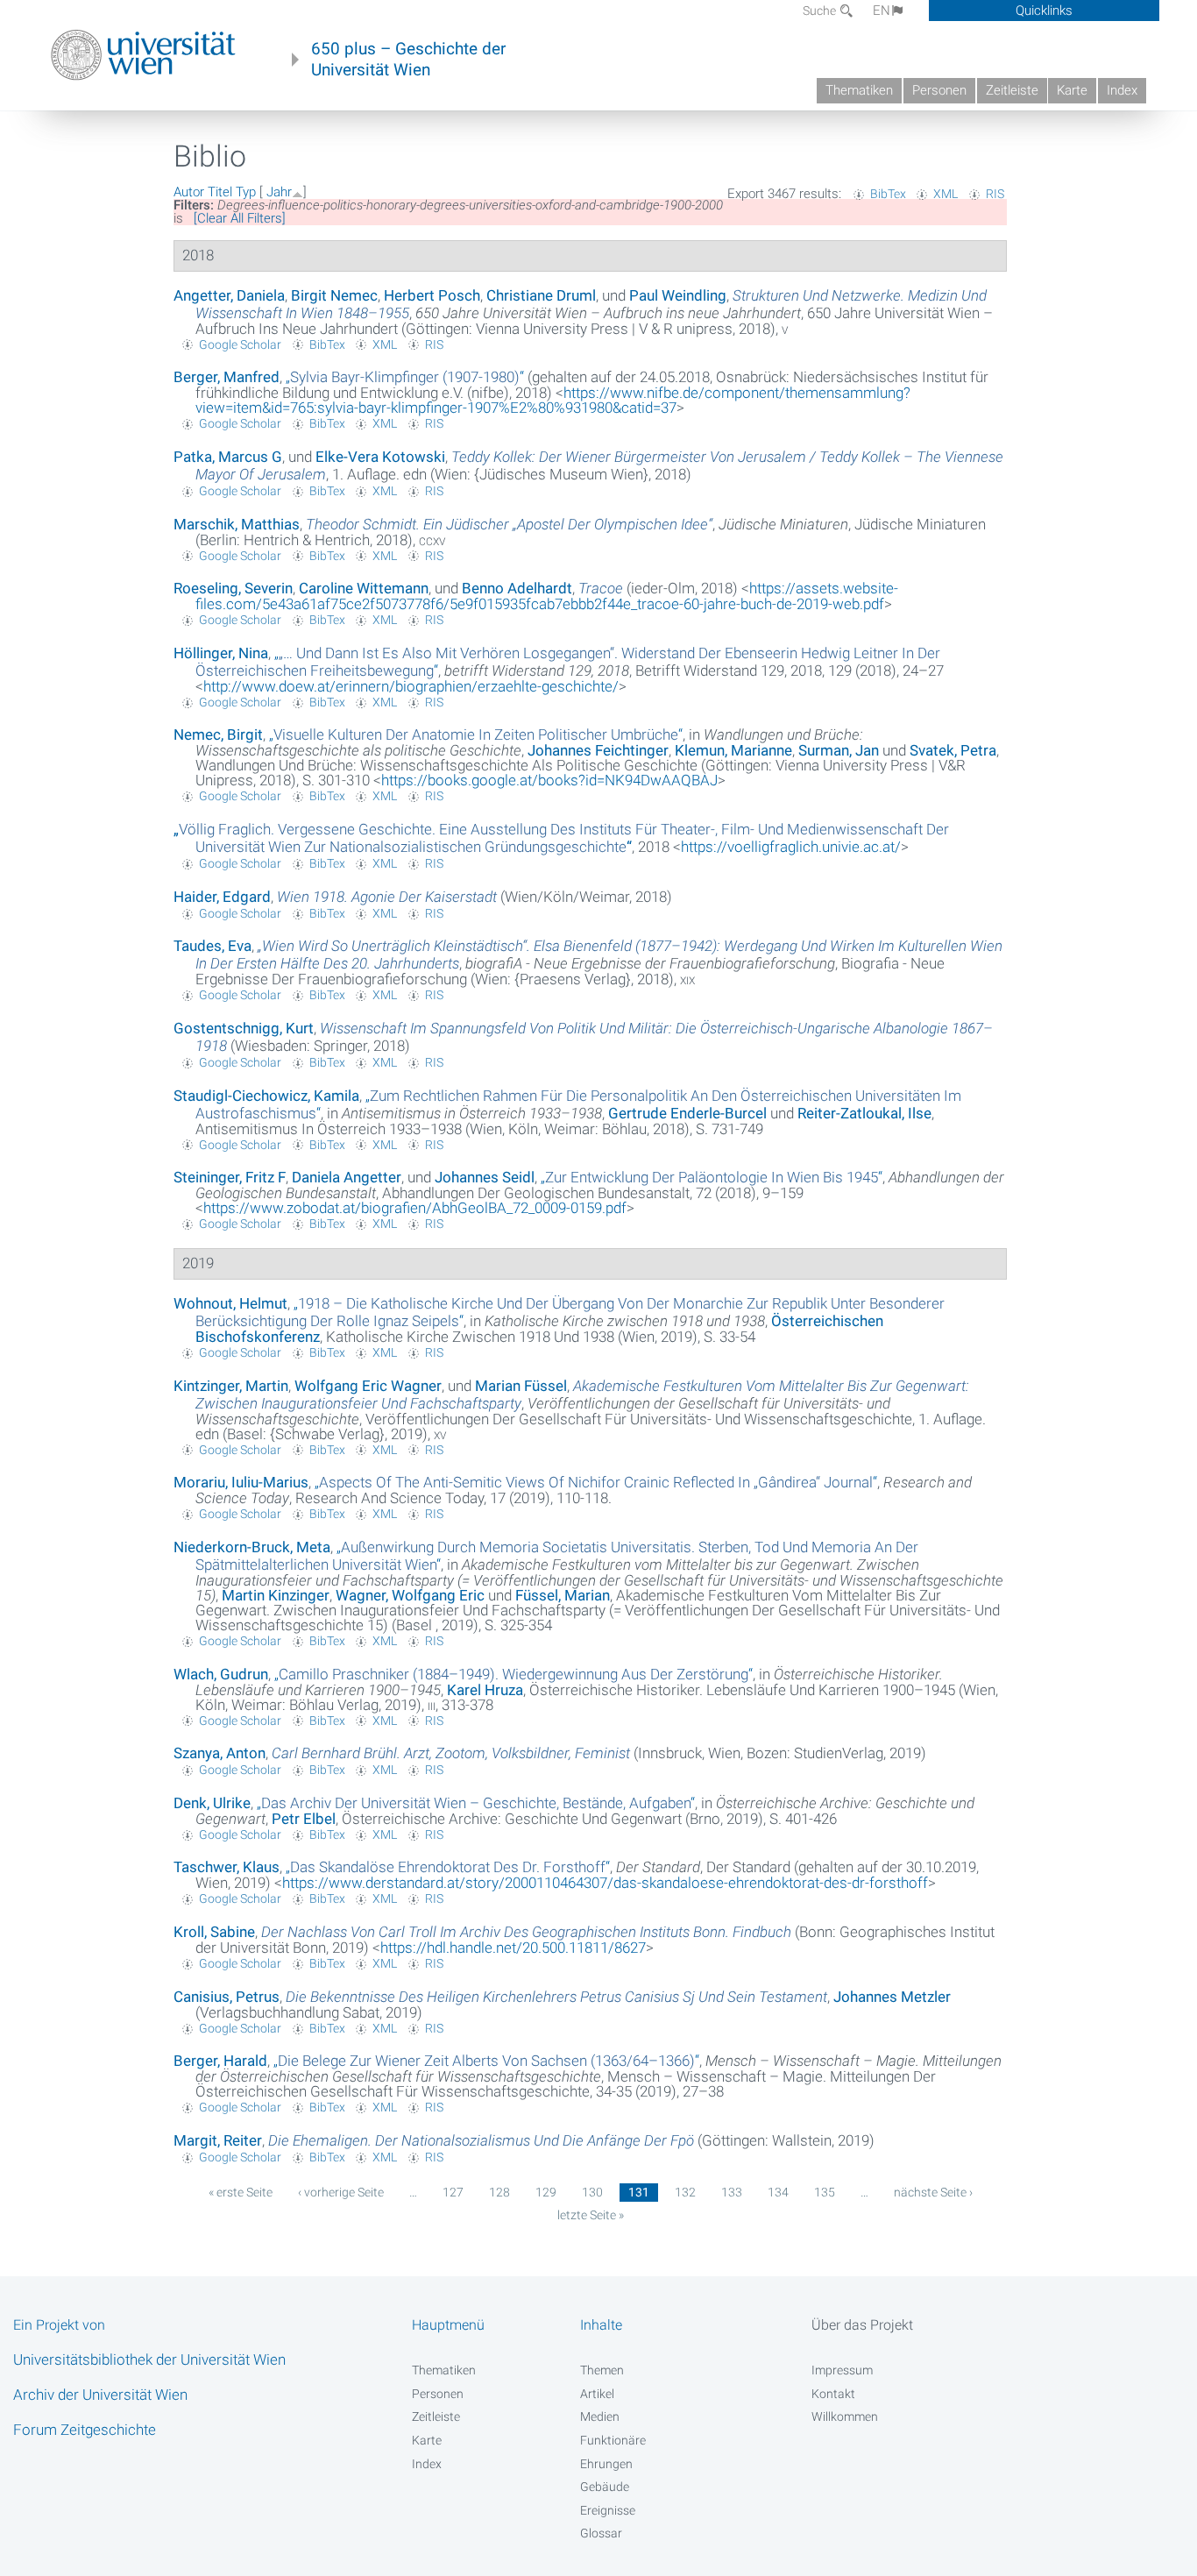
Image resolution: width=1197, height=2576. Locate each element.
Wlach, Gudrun (221, 1674)
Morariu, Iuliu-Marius (241, 1482)
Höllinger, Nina (221, 653)
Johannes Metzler (892, 1997)
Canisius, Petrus (227, 1997)
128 (499, 2192)
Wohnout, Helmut (230, 1303)
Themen (602, 2370)
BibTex (888, 194)
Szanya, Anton (220, 1753)
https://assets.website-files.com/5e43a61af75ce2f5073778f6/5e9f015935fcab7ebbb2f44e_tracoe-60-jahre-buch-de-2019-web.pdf (547, 596)
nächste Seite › (933, 2192)
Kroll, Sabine (214, 1932)
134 (778, 2192)
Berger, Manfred (227, 377)
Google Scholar (240, 344)
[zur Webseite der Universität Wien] (143, 55)
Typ (246, 192)
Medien (600, 2416)
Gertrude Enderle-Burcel (687, 1113)
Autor (189, 192)
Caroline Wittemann (364, 588)
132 (685, 2192)
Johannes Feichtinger (598, 750)
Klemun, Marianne (733, 750)
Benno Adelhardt (517, 588)
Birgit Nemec (334, 295)
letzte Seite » (591, 2215)
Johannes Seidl (485, 1177)
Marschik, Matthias (237, 524)
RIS (995, 194)
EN (882, 11)
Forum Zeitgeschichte (85, 2430)
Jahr (279, 192)
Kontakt (833, 2394)
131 (639, 2192)
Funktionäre (613, 2440)
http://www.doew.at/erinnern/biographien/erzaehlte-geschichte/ (411, 686)
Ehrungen (606, 2464)
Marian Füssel (521, 1386)
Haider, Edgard (222, 897)
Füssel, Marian (563, 1595)
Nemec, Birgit (218, 734)
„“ (405, 377)
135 (825, 2192)
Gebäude (605, 2487)
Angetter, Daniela (229, 295)
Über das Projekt (862, 2325)
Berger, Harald (220, 2061)
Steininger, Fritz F (230, 1177)
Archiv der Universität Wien (100, 2395)
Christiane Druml (541, 295)
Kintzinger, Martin (231, 1386)
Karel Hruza (485, 1690)
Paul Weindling (678, 295)
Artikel (597, 2394)
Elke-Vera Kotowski (380, 457)
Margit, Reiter (218, 2140)
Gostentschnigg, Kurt (244, 1028)
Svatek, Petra (953, 750)
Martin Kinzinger (276, 1595)
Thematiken (859, 90)
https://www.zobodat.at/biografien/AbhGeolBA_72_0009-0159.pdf (415, 1208)
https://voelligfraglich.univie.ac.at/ (791, 847)
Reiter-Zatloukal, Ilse (864, 1113)
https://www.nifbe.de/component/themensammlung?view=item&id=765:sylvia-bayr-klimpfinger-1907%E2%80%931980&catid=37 (553, 400)
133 (732, 2192)
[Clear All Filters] (240, 218)
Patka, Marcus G (228, 457)
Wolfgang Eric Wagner (368, 1386)
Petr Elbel (304, 1819)
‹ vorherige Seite (341, 2192)
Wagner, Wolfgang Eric (410, 1595)
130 (592, 2192)
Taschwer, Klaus (227, 1867)
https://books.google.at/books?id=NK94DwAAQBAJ (549, 780)
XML (946, 194)
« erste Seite (241, 2192)
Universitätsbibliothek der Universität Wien (149, 2360)
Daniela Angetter (347, 1177)
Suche (821, 11)
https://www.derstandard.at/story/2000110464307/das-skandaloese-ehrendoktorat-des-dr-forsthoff (605, 1883)
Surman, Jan (839, 750)
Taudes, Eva (212, 946)
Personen (939, 90)
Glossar (601, 2533)
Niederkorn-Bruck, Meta (252, 1547)
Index (1122, 90)
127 (453, 2192)
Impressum (842, 2370)
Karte (1072, 90)
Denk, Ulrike (212, 1803)
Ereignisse (608, 2510)
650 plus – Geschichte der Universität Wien (408, 60)
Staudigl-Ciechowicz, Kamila (266, 1096)
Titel (220, 192)
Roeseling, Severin (233, 588)
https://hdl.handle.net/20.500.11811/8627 (513, 1948)
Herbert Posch (432, 295)
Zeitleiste (1012, 90)
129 (546, 2192)
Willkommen (845, 2416)
